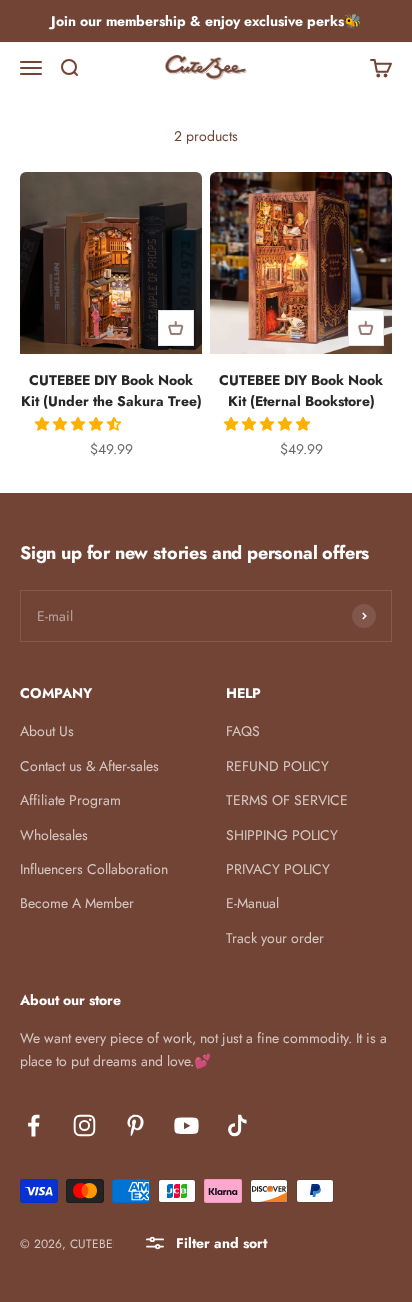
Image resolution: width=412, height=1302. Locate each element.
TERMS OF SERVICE (287, 800)
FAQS (243, 731)
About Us (47, 731)
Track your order (275, 938)
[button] (80, 424)
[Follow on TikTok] (237, 1125)
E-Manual (252, 903)
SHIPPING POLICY (282, 835)
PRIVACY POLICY (278, 869)
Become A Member (77, 903)
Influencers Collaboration (94, 869)
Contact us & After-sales (89, 766)
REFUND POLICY (277, 766)
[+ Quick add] (176, 328)
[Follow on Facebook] (33, 1125)
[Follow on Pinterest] (135, 1125)
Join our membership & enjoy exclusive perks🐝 (206, 21)
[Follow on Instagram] (84, 1125)
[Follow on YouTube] (186, 1125)
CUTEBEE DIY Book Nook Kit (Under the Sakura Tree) (111, 390)
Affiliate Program (70, 800)
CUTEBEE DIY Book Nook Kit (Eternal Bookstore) (301, 390)
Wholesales (54, 835)
